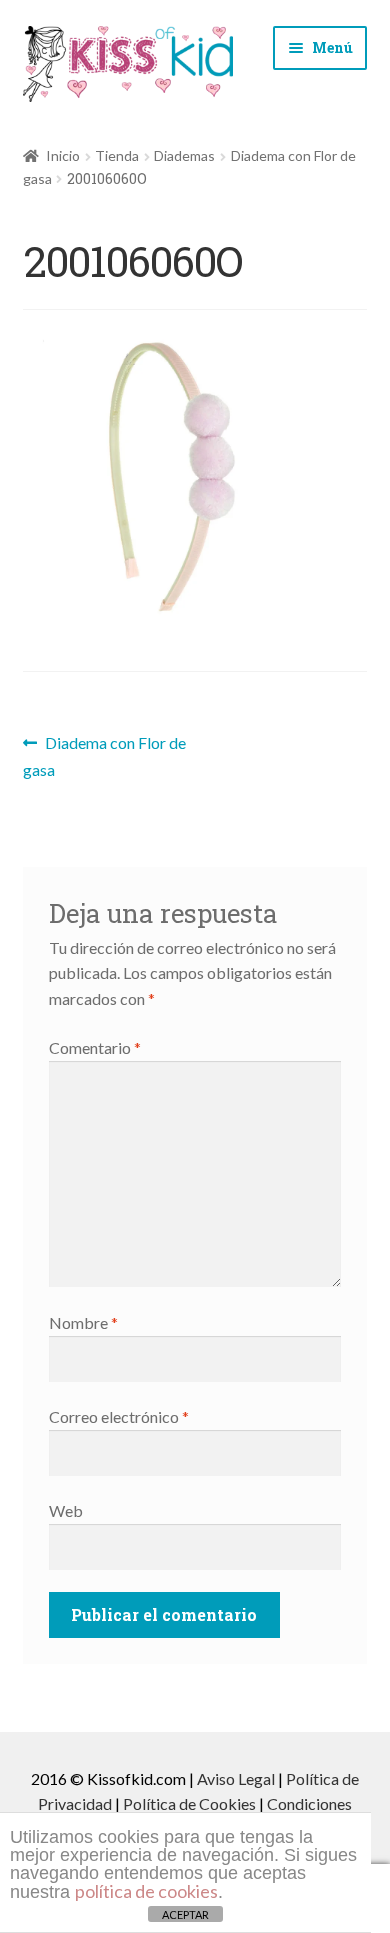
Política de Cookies (189, 1803)
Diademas (184, 155)
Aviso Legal (236, 1778)
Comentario (95, 1047)
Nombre (83, 1322)
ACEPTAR (185, 1914)
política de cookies (146, 1891)
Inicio (63, 155)
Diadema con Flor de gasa (105, 755)
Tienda (117, 155)
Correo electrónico (119, 1416)
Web (66, 1510)
